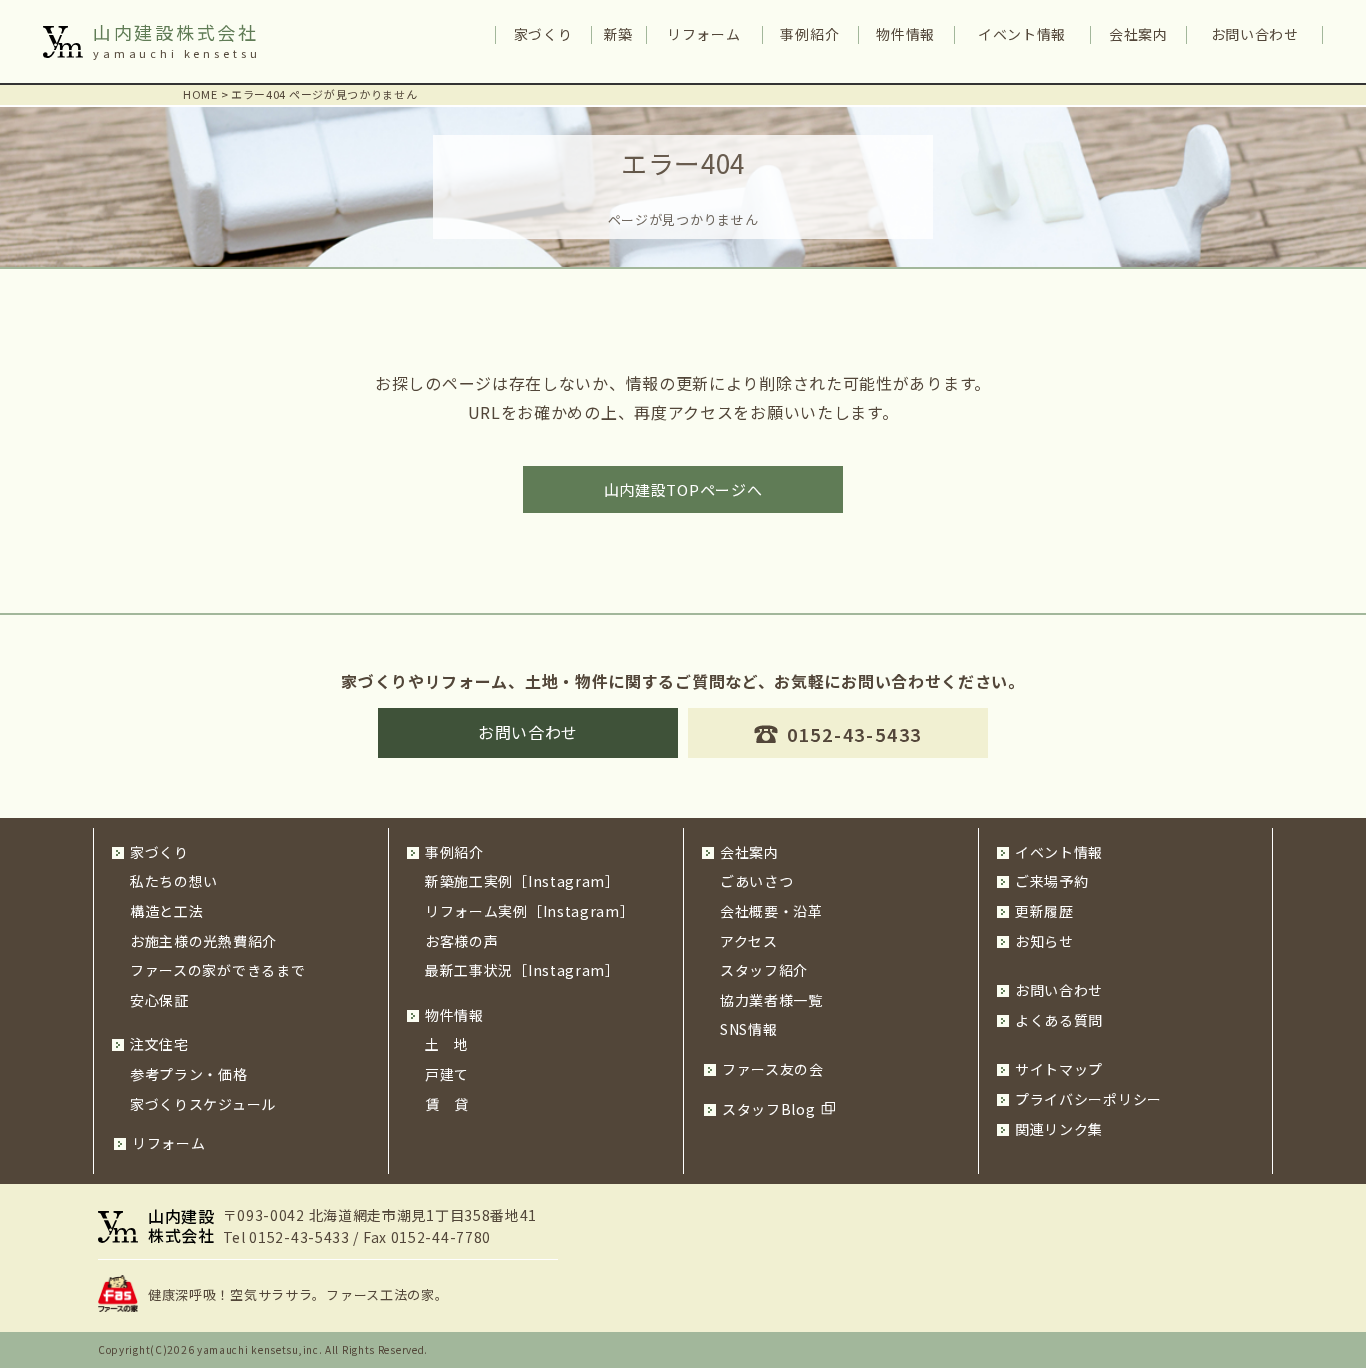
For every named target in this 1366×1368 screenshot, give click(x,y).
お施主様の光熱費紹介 (203, 941)
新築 (618, 34)
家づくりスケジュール (203, 1104)
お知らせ (1044, 941)
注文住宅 (159, 1044)
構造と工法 (167, 911)
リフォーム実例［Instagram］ (530, 911)
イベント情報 (1022, 34)
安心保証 (159, 1000)
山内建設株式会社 (176, 32)
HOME (200, 94)
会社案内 (1138, 34)
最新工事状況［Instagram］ (522, 970)
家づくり (543, 34)
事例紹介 (809, 34)
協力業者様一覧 (771, 1000)
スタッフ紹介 (764, 970)
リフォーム (704, 34)
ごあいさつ (757, 881)
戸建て (447, 1074)
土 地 (447, 1044)
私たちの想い (174, 881)
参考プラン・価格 (189, 1074)
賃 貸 (447, 1104)
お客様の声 (462, 941)
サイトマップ (1059, 1069)
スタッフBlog (769, 1109)
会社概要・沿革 (771, 911)
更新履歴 (1044, 911)
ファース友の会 (773, 1069)
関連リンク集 (1059, 1129)
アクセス (749, 941)
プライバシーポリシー (1088, 1099)
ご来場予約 (1052, 881)
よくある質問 (1059, 1020)
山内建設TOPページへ (683, 489)
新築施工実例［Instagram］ (522, 881)
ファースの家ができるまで (217, 970)
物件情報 (905, 34)
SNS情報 (749, 1029)
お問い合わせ (1255, 34)
